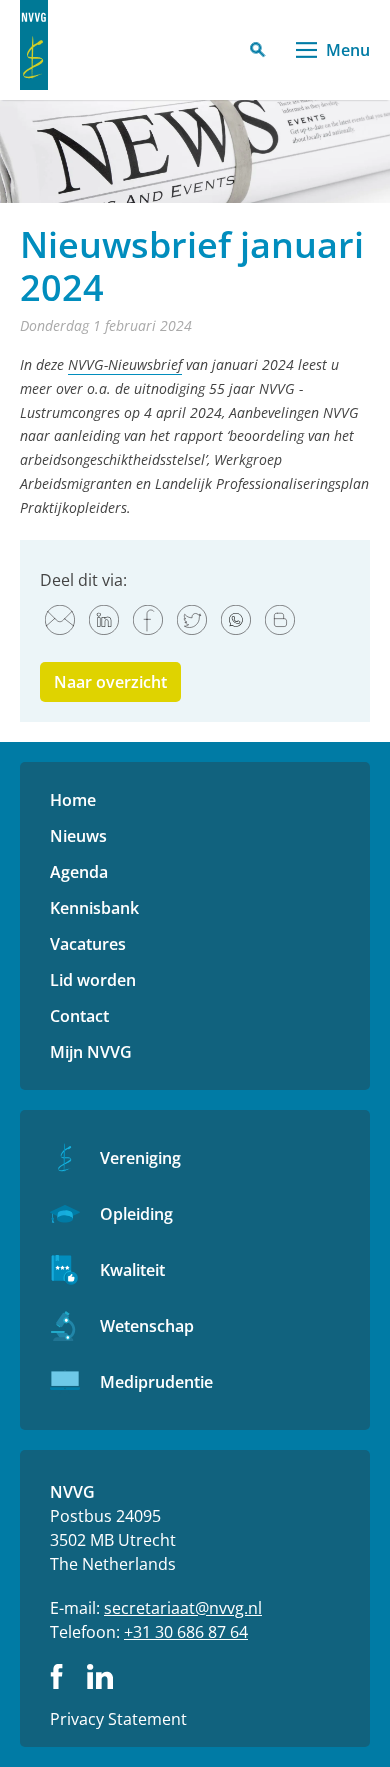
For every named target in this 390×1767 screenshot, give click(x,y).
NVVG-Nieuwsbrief (125, 364)
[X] (192, 620)
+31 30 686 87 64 (186, 1632)
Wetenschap (147, 1326)
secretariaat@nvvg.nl (183, 1608)
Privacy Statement (118, 1719)
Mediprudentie (156, 1382)
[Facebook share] (148, 620)
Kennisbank (94, 908)
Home (73, 800)
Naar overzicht (110, 682)
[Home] (34, 45)
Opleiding (136, 1214)
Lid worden (93, 980)
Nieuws (78, 836)
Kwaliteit (132, 1270)
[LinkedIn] (104, 620)
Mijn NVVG (91, 1052)
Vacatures (88, 944)
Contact (79, 1016)
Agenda (79, 872)
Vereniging (140, 1158)
